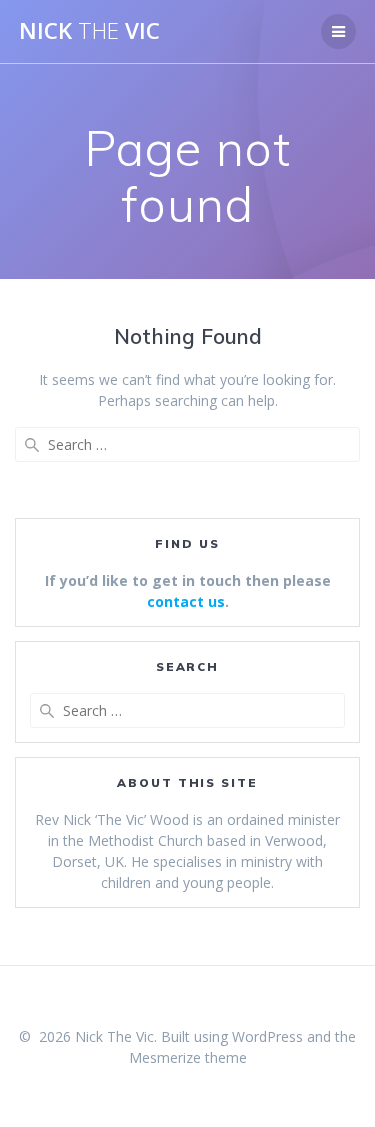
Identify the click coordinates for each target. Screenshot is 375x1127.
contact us (186, 601)
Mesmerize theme (188, 1057)
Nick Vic (89, 31)
